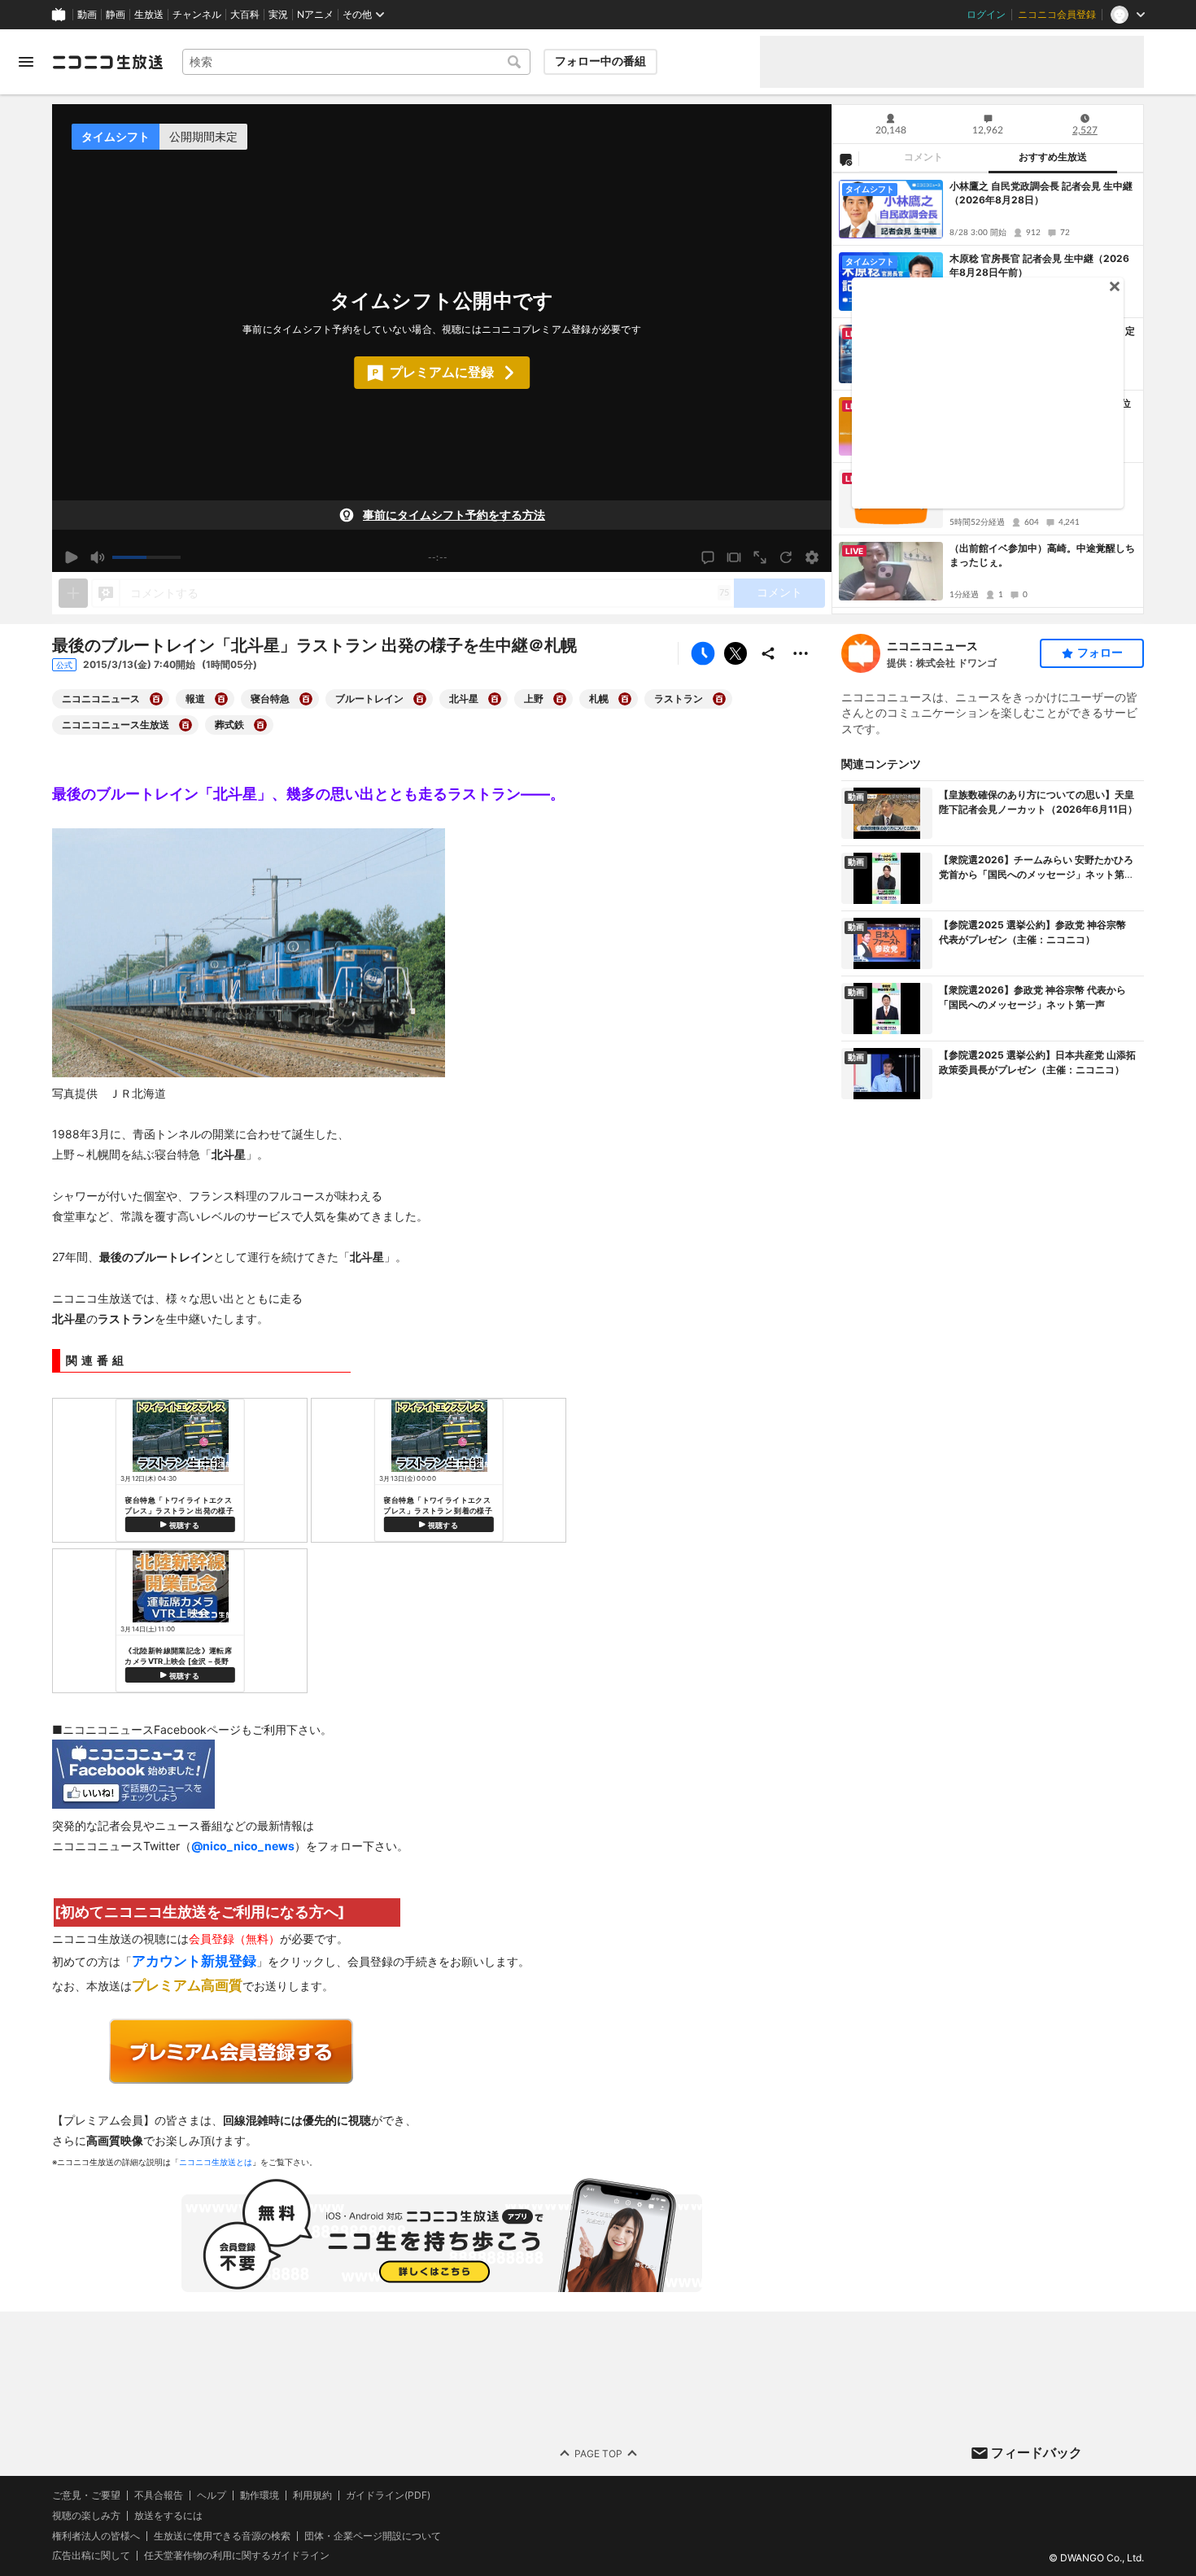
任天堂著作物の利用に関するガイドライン (237, 2556)
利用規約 (312, 2495)
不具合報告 (159, 2495)
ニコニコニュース (932, 646)
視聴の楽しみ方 (86, 2515)
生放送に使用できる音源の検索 (222, 2535)
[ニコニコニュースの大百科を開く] (156, 699)
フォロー (1100, 653)
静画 (116, 15)
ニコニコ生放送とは (216, 2162)
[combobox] (356, 62)
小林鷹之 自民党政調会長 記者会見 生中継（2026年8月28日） (1041, 193)
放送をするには (168, 2515)
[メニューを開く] (26, 62)
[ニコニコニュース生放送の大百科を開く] (186, 725)
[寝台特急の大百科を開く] (306, 699)
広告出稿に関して (91, 2555)
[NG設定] (845, 159)
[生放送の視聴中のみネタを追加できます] (73, 593)
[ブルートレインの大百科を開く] (420, 699)
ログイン (986, 15)
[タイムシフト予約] (703, 653)
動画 (87, 15)
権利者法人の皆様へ (96, 2535)
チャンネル (197, 15)
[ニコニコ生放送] (107, 62)
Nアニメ (315, 15)
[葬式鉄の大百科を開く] (260, 725)
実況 (278, 15)
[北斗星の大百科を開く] (495, 699)
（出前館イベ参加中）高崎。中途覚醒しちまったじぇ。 (1042, 555)
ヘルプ (212, 2495)
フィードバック (1037, 2452)
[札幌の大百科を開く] (625, 699)
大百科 (245, 15)
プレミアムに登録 (442, 372)
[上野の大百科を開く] (560, 699)
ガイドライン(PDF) (388, 2495)
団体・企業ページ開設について (373, 2535)
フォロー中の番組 (600, 61)
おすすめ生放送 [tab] (1053, 157)
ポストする (735, 653)
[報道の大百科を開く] (221, 699)
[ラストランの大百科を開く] (719, 699)
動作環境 (260, 2495)
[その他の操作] (801, 653)
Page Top (598, 2453)
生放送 (149, 15)
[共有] (768, 653)
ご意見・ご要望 (86, 2495)
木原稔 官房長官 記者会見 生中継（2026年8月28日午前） (1039, 265)
